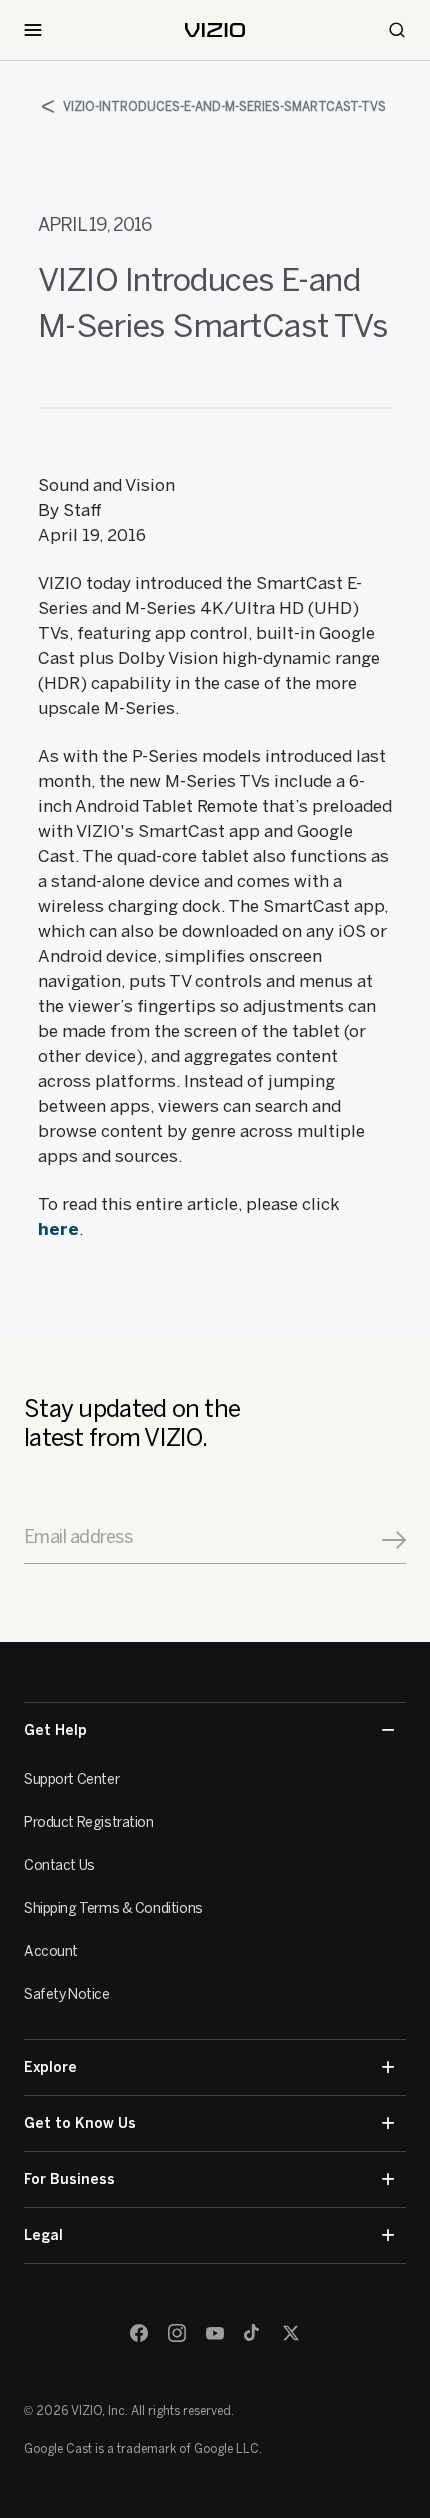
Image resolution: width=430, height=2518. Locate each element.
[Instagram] (177, 2333)
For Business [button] (69, 2179)
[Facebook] (139, 2333)
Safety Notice (67, 1994)
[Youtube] (215, 2333)
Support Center (71, 1779)
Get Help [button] (55, 1730)
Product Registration (89, 1822)
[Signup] (394, 1540)
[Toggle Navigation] (33, 30)
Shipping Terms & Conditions (113, 1908)
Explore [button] (50, 2067)
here (58, 1229)
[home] (215, 30)
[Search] (397, 30)
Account (51, 1951)
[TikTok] (253, 2333)
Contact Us (59, 1865)
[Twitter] (291, 2333)
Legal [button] (43, 2235)
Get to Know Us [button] (80, 2123)
